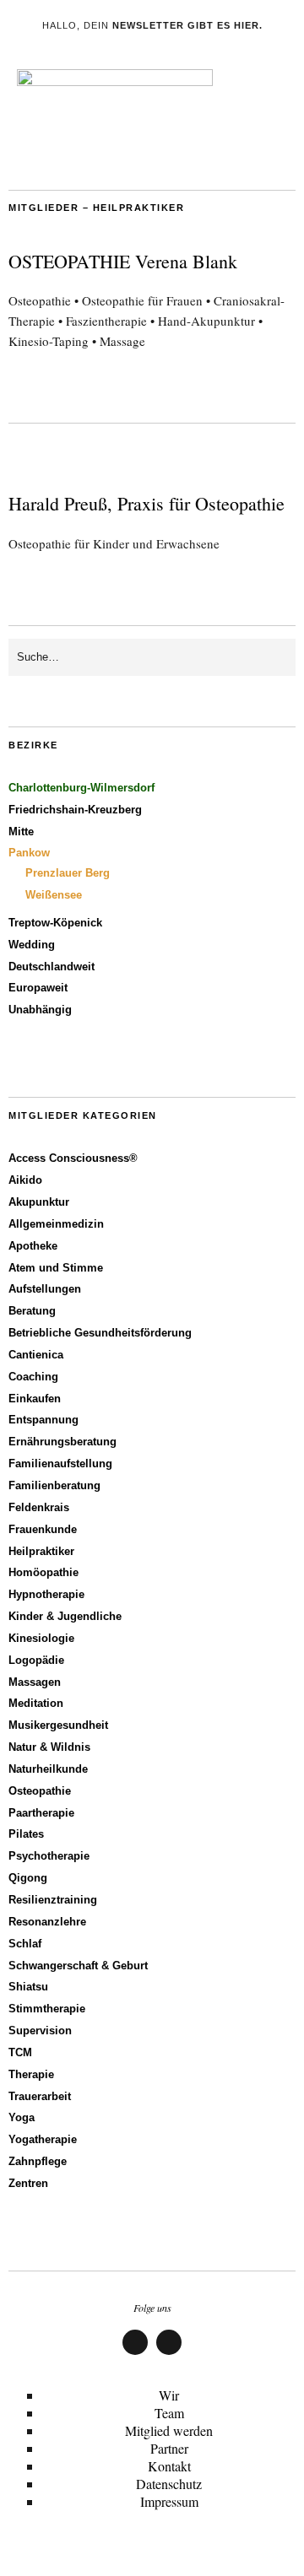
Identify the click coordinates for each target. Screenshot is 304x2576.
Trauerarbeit (40, 2096)
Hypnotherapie (46, 1594)
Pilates (26, 1834)
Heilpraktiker (41, 1551)
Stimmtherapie (47, 2009)
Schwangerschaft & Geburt (78, 1966)
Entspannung (43, 1420)
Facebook (136, 2354)
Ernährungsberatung (62, 1442)
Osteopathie (40, 1791)
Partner (169, 2448)
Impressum (169, 2501)
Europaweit (38, 988)
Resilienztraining (53, 1900)
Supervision (40, 2031)
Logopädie (36, 1660)
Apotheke (33, 1246)
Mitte (21, 832)
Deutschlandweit (52, 967)
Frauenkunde (43, 1529)
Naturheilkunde (48, 1769)
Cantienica (36, 1355)
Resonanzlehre (47, 1922)
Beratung (32, 1311)
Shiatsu (28, 1987)
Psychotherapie (49, 1856)
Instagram (169, 2354)
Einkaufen (35, 1399)
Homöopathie (43, 1572)
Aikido (25, 1180)
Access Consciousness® (73, 1158)
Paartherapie (41, 1813)
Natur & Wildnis (49, 1747)
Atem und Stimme (56, 1268)
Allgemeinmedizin (56, 1224)
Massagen (35, 1682)
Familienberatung (54, 1485)
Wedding (32, 945)
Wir (169, 2395)
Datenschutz (169, 2484)
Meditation (36, 1703)
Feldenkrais (39, 1507)
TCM (20, 2052)
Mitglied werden (169, 2430)
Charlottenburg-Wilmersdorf (81, 788)
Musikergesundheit (58, 1725)
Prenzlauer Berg (68, 873)
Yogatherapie (43, 2139)
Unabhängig (40, 1010)
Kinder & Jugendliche (65, 1616)
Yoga (22, 2117)
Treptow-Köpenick (55, 923)
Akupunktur (39, 1202)
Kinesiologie (41, 1638)
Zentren (28, 2183)
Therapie (31, 2074)
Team (169, 2413)
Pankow (29, 853)
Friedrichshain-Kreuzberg (75, 810)
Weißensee (54, 895)
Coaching (33, 1377)
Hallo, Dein (152, 25)
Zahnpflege (38, 2161)
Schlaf (25, 1944)
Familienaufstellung (60, 1464)
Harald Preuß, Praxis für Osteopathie (147, 503)
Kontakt (169, 2466)
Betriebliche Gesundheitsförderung (100, 1333)
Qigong (28, 1878)
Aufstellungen (45, 1289)
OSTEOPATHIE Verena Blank (123, 261)
